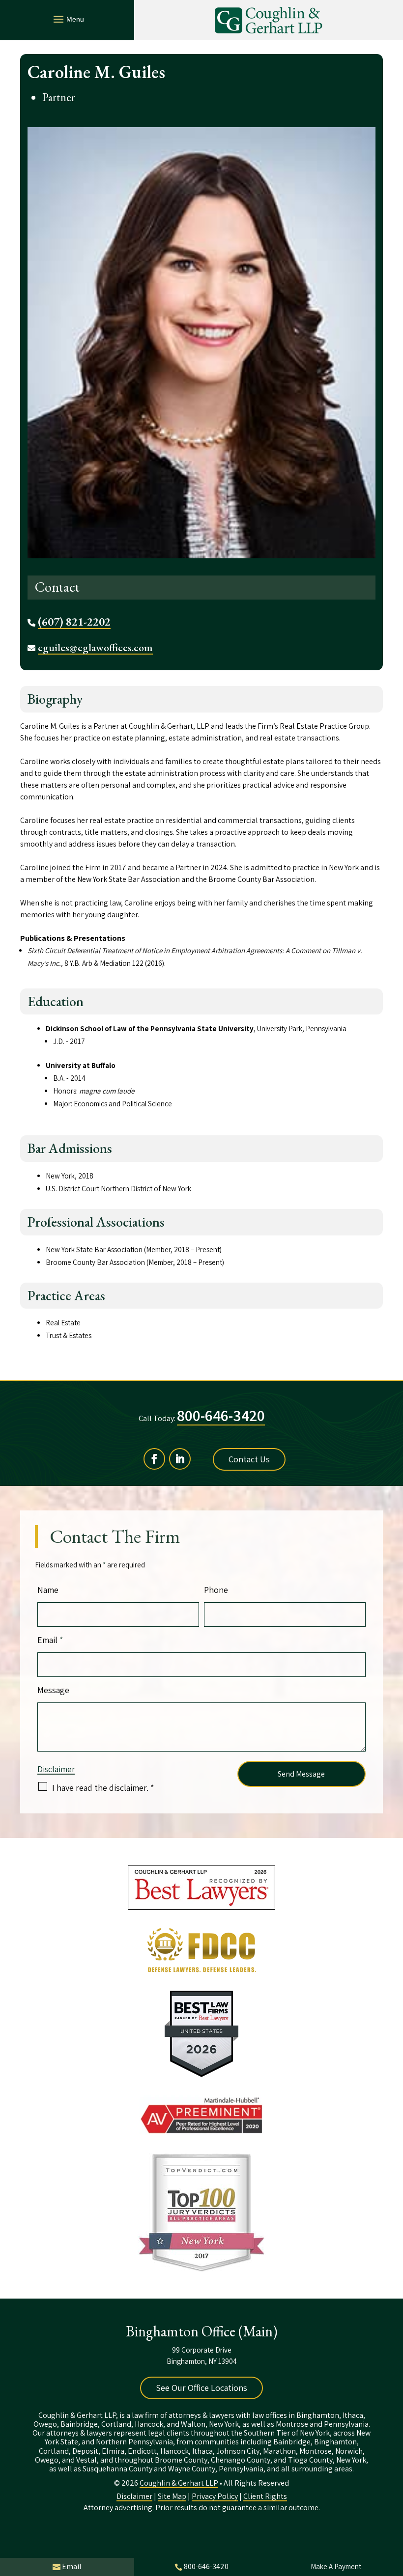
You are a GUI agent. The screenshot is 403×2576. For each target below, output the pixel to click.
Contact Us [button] (249, 1459)
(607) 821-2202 (74, 622)
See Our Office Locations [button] (201, 2388)
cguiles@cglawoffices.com (95, 647)
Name (48, 1590)
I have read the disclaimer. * (103, 1788)
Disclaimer (56, 1769)
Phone (216, 1590)
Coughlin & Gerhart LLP (179, 2483)
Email (50, 1640)
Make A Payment (336, 2566)
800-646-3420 (221, 1415)
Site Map (172, 2496)
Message (53, 1690)
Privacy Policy (215, 2496)
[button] (67, 19)
